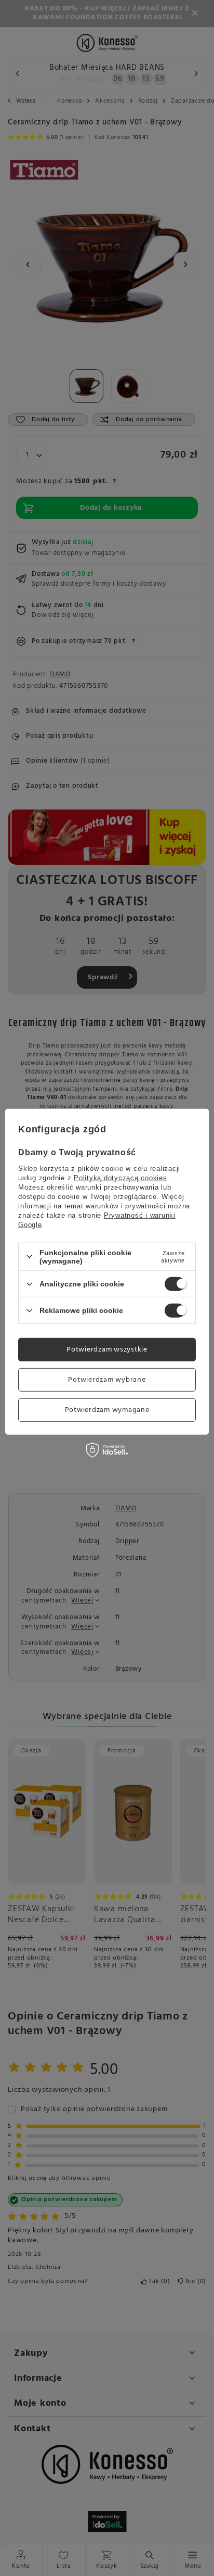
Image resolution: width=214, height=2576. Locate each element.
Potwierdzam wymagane (107, 1410)
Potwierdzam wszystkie (107, 1349)
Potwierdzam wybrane (107, 1379)
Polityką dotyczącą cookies (121, 1178)
